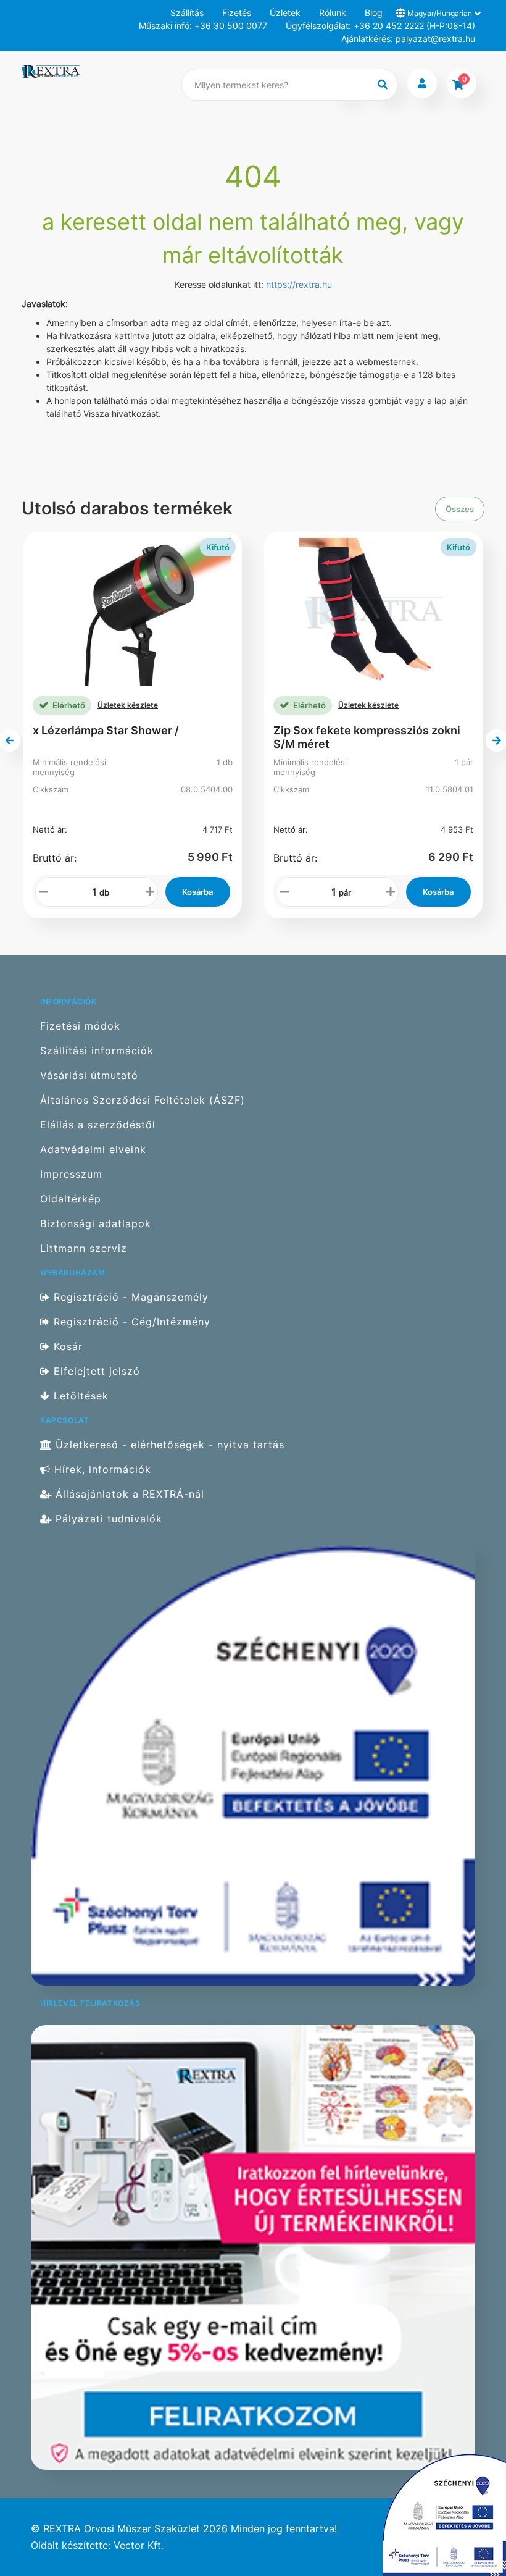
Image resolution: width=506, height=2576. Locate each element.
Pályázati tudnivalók (107, 1519)
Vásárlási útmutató (89, 1076)
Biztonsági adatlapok (96, 1224)
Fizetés (237, 13)
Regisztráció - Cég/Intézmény (130, 1322)
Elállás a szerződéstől (98, 1125)
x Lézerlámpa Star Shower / (106, 730)
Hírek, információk (101, 1470)
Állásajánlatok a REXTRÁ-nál (128, 1494)
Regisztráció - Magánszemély (129, 1297)
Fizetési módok (80, 1026)
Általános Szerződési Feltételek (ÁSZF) (143, 1100)
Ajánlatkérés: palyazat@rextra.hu (408, 39)
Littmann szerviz (84, 1248)
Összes (460, 509)
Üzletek (285, 13)
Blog (374, 13)
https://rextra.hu (299, 284)
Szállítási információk (97, 1051)
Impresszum (71, 1174)
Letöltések (79, 1396)
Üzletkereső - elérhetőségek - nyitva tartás (168, 1445)
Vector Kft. (139, 2545)
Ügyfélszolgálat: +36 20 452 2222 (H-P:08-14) (380, 26)
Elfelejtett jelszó (95, 1371)
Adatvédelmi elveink (93, 1150)
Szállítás (187, 13)
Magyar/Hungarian (440, 13)
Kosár (66, 1347)
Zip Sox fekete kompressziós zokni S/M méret (367, 737)
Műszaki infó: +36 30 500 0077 (203, 26)
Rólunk (333, 13)
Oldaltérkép (71, 1199)
